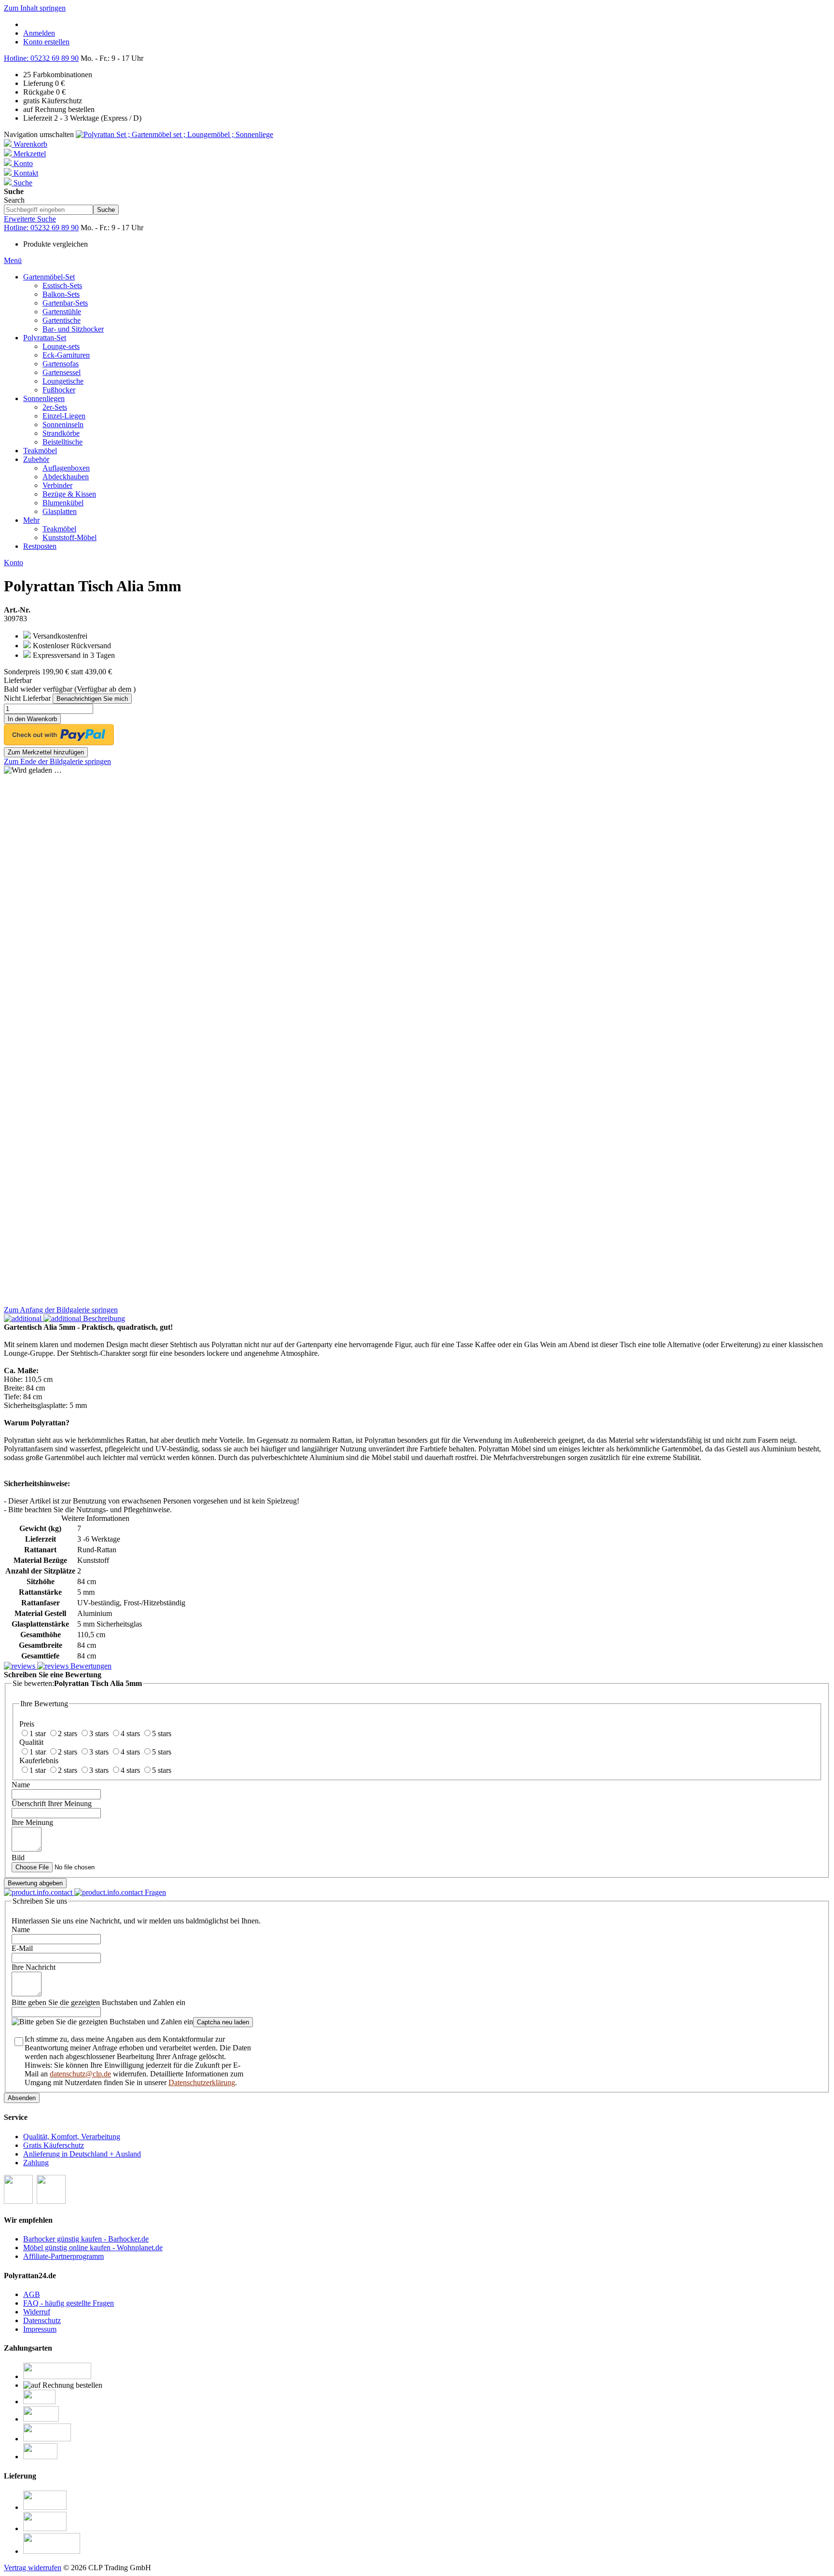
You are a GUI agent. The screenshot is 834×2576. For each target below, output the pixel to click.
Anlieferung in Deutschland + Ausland (82, 2154)
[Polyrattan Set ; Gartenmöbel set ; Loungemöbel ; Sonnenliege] (174, 134)
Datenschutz (42, 2320)
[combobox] (49, 210)
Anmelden (39, 33)
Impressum (40, 2329)
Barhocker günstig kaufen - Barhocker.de (86, 2239)
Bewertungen (90, 1666)
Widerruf (37, 2312)
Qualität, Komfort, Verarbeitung (72, 2137)
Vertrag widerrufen (33, 2568)
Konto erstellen (46, 42)
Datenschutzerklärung (202, 2082)
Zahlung (36, 2163)
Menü (13, 260)
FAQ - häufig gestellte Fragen (69, 2303)
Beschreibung (103, 1318)
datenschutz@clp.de (80, 2074)
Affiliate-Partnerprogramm (63, 2256)
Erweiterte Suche (30, 219)
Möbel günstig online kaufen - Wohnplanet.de (93, 2248)
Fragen (154, 1892)
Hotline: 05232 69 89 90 (41, 58)
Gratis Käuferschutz (54, 2145)
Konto (14, 563)
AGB (32, 2294)
